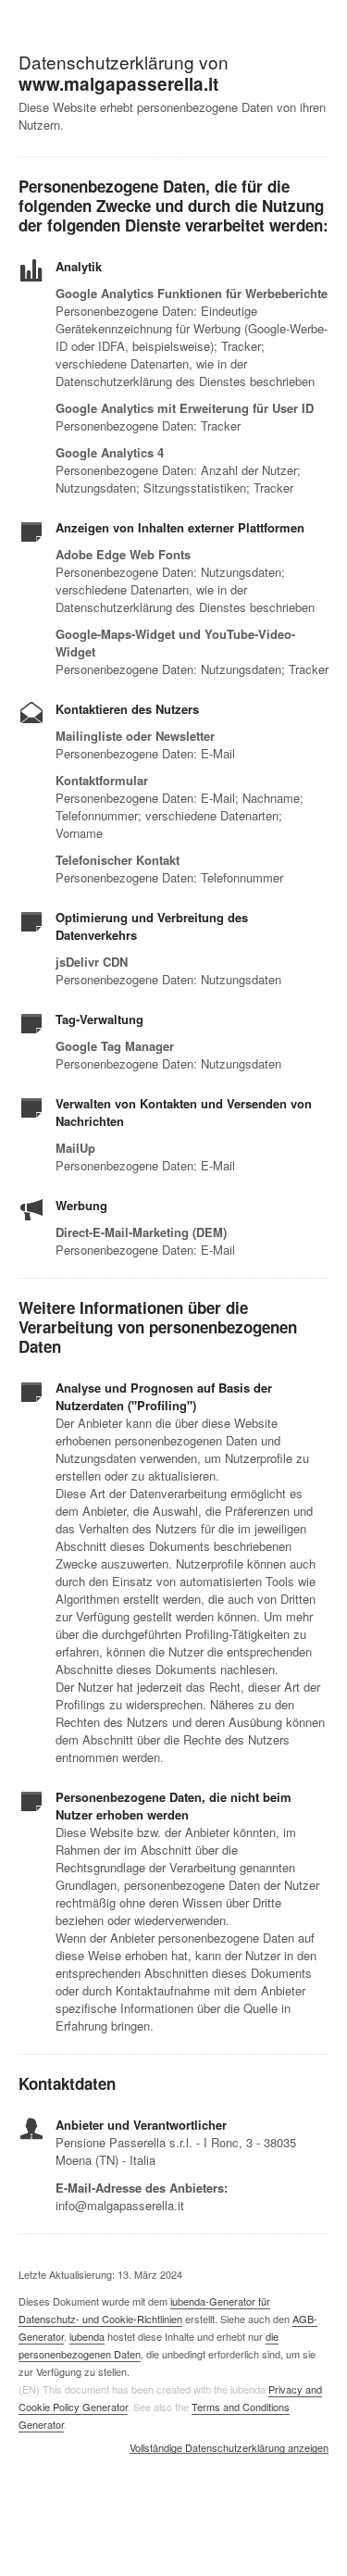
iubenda (87, 2336)
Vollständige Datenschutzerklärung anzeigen (229, 2448)
